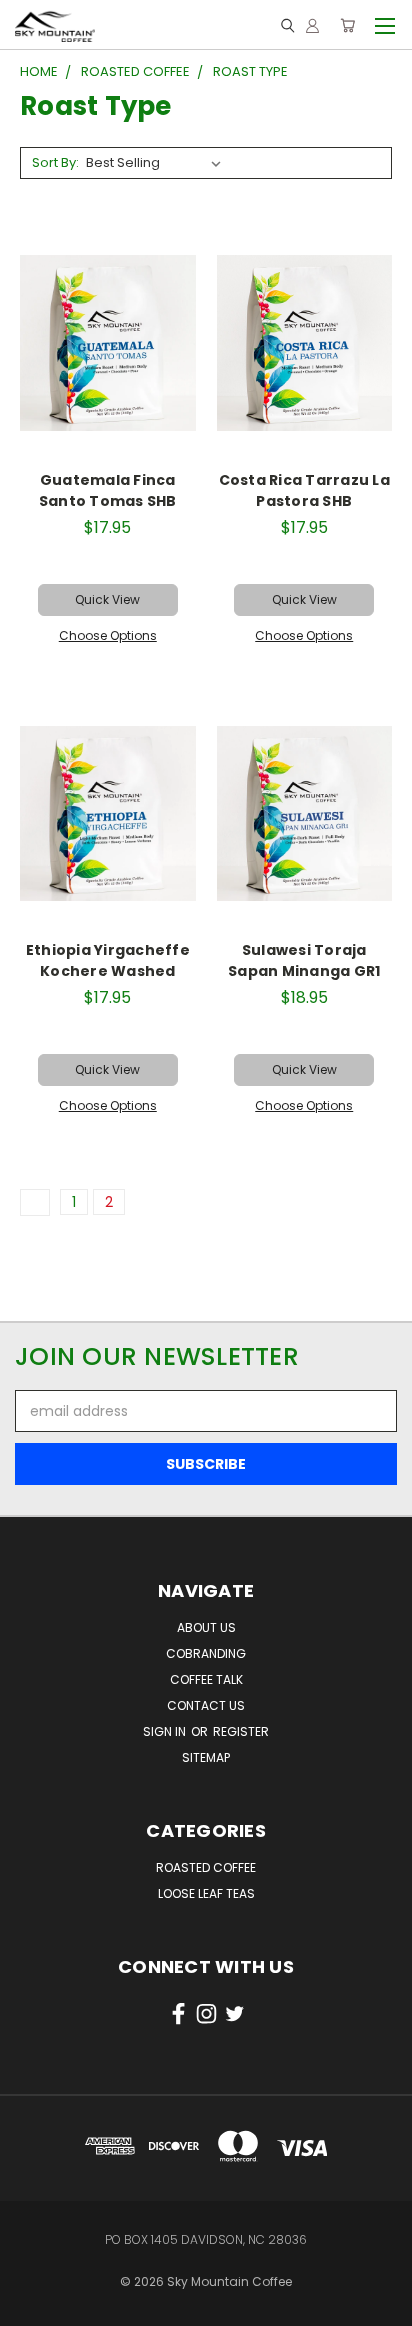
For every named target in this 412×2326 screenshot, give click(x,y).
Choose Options (108, 635)
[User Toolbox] (312, 25)
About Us (206, 1627)
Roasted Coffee (206, 1867)
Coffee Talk (206, 1679)
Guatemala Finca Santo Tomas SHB (108, 490)
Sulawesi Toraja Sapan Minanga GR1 (304, 960)
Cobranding (206, 1653)
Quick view (107, 599)
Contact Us (206, 1705)
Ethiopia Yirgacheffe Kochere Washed (108, 960)
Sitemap (206, 1757)
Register (241, 1731)
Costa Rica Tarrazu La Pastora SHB (304, 490)
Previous (31, 2291)
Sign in (166, 1731)
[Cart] (347, 25)
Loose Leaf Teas (206, 1893)
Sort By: (55, 162)
